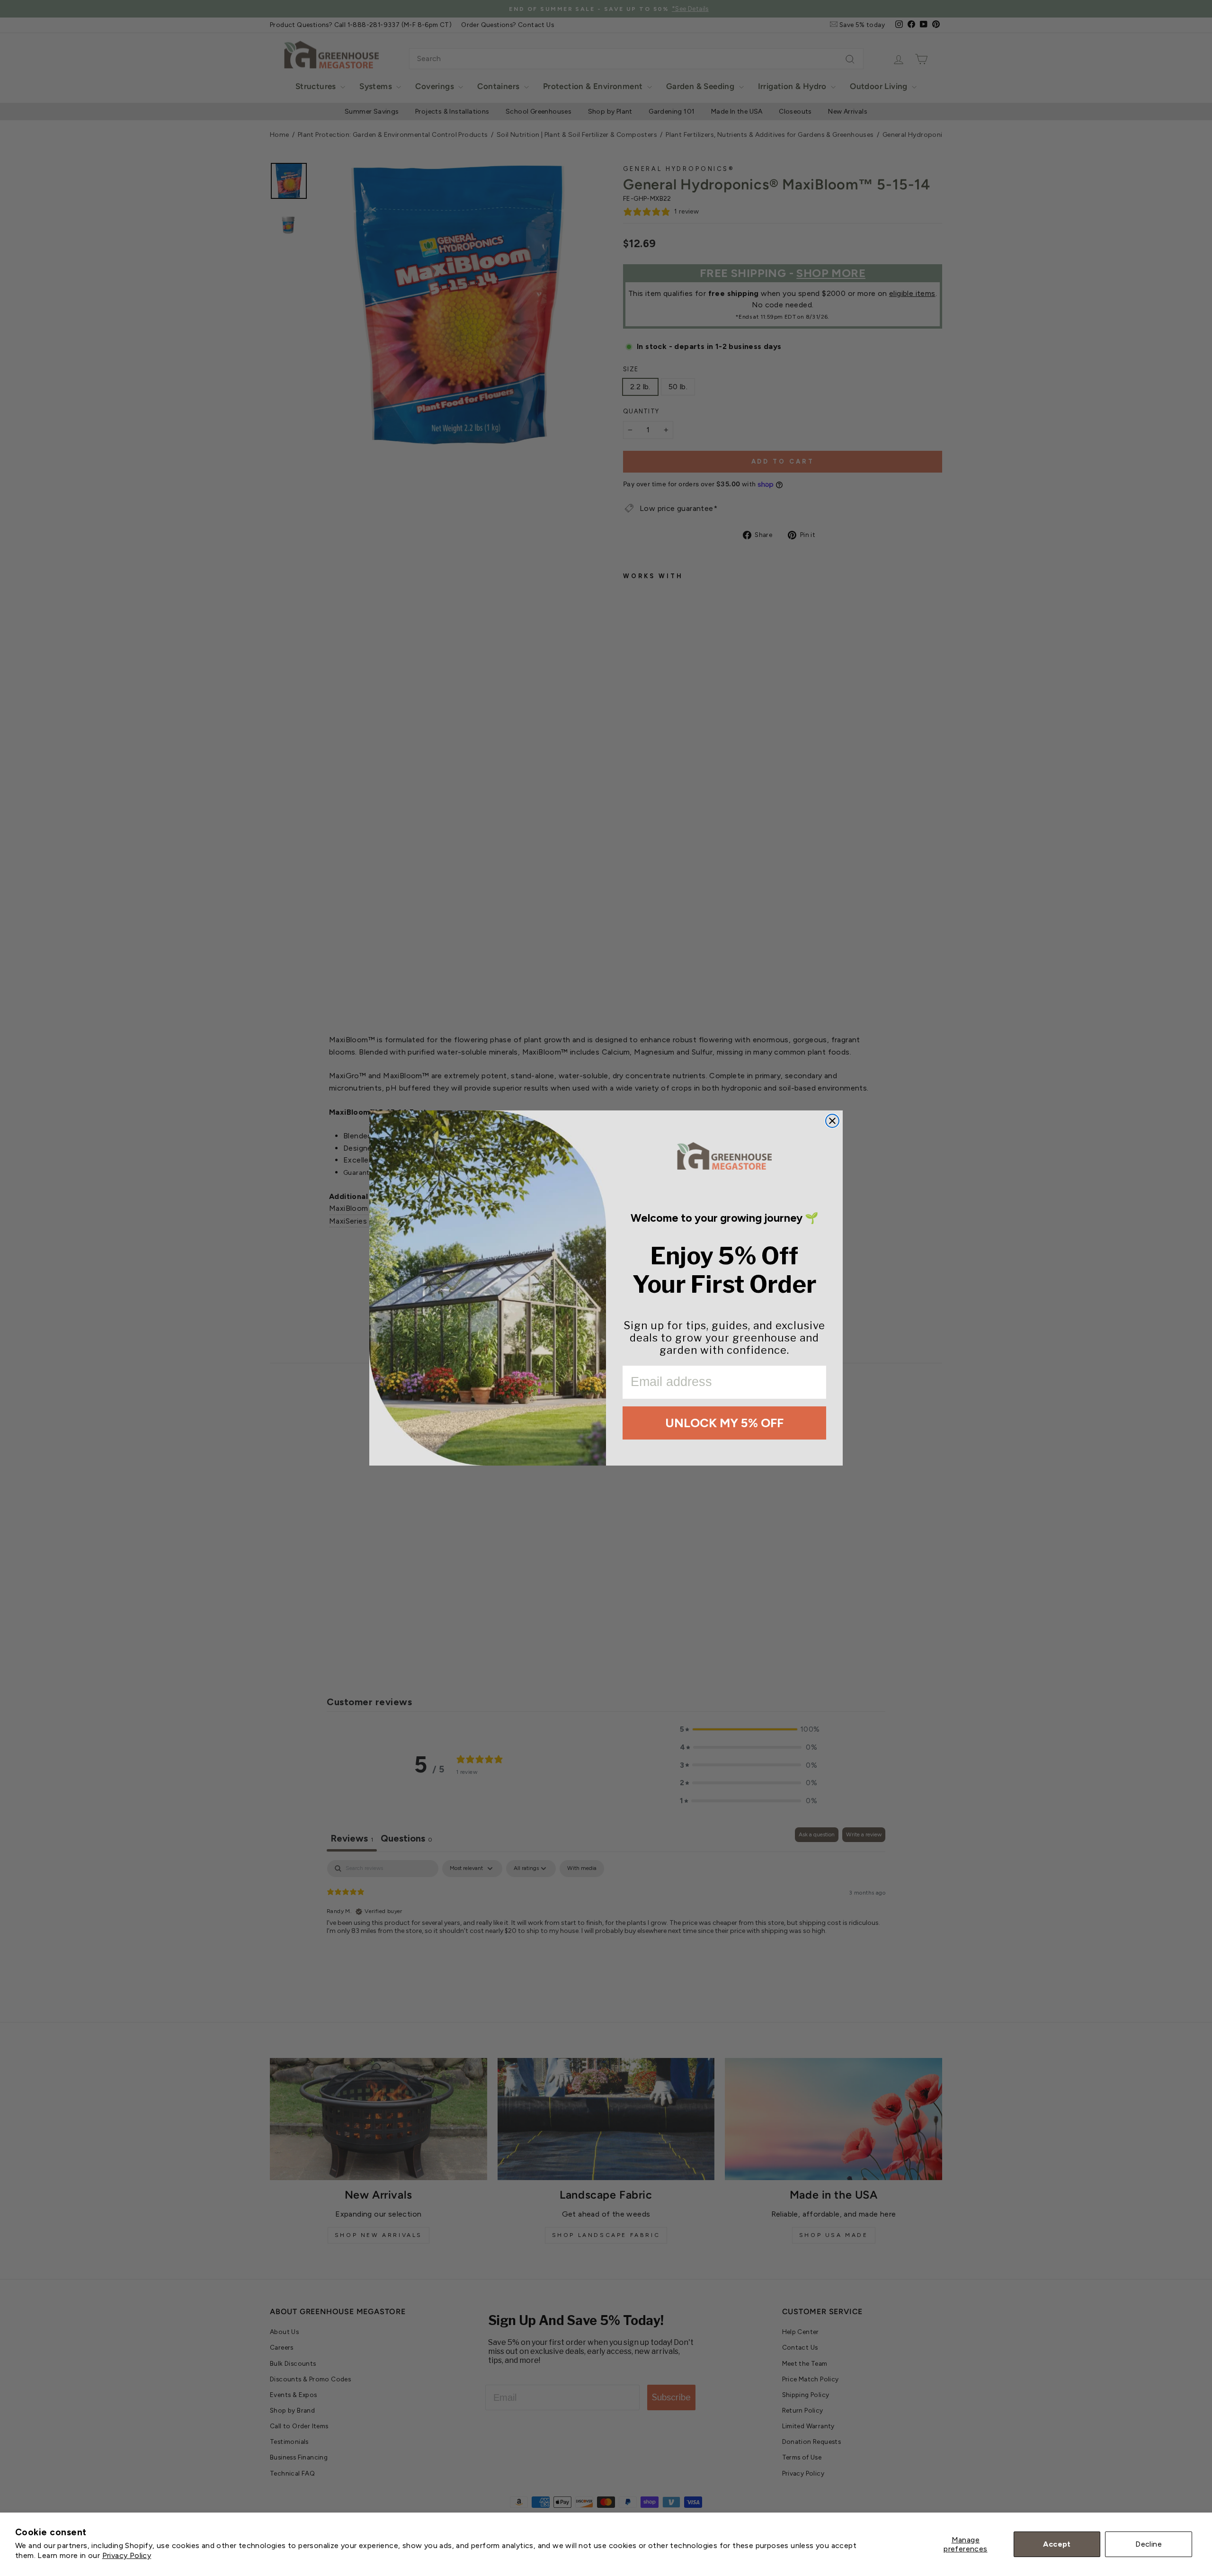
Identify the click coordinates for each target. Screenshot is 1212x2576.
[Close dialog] (832, 1121)
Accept (1057, 2544)
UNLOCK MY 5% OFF (724, 1423)
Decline (1149, 2544)
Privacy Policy (127, 2555)
